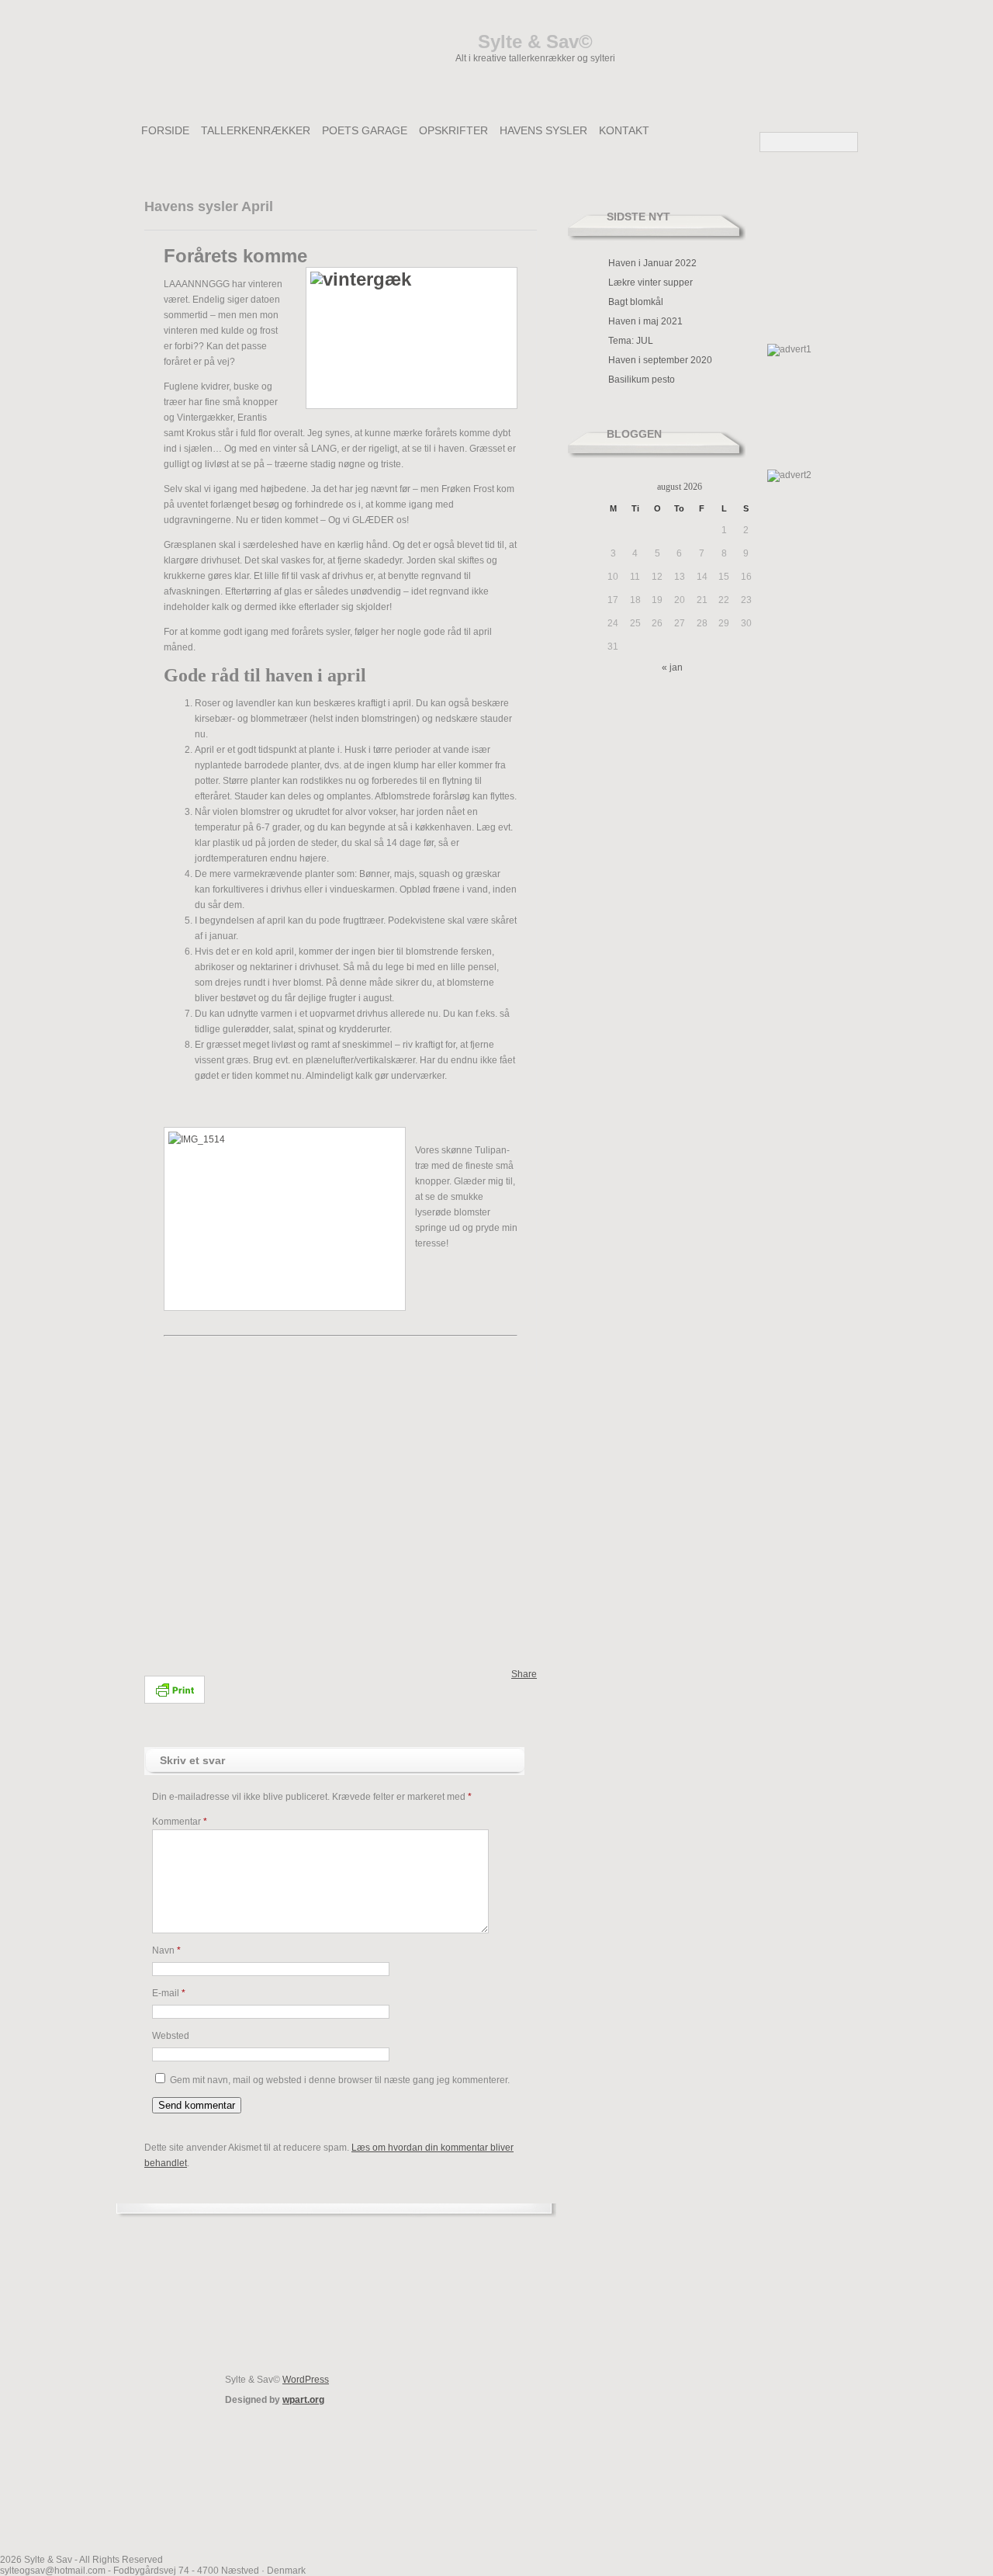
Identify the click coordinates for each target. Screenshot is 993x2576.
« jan (672, 667)
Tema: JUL (631, 341)
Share (524, 1674)
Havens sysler (543, 130)
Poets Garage (365, 130)
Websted (171, 2036)
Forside (165, 130)
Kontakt (624, 130)
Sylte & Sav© (535, 42)
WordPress (306, 2380)
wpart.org (303, 2400)
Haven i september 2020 (660, 360)
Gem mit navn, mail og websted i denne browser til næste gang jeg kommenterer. (340, 2080)
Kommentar (180, 1822)
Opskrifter (453, 130)
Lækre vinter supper (650, 283)
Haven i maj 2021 (645, 321)
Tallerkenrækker (256, 130)
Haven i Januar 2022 (652, 263)
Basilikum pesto (642, 380)
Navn (166, 1950)
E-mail (169, 1993)
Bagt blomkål (636, 302)
